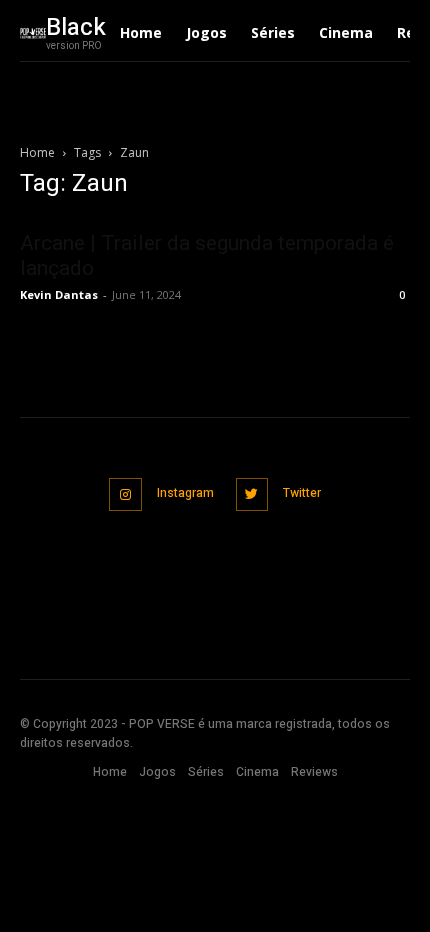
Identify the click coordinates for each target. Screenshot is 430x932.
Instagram (185, 493)
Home (37, 152)
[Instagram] (125, 494)
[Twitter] (252, 494)
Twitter (302, 493)
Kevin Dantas (59, 294)
